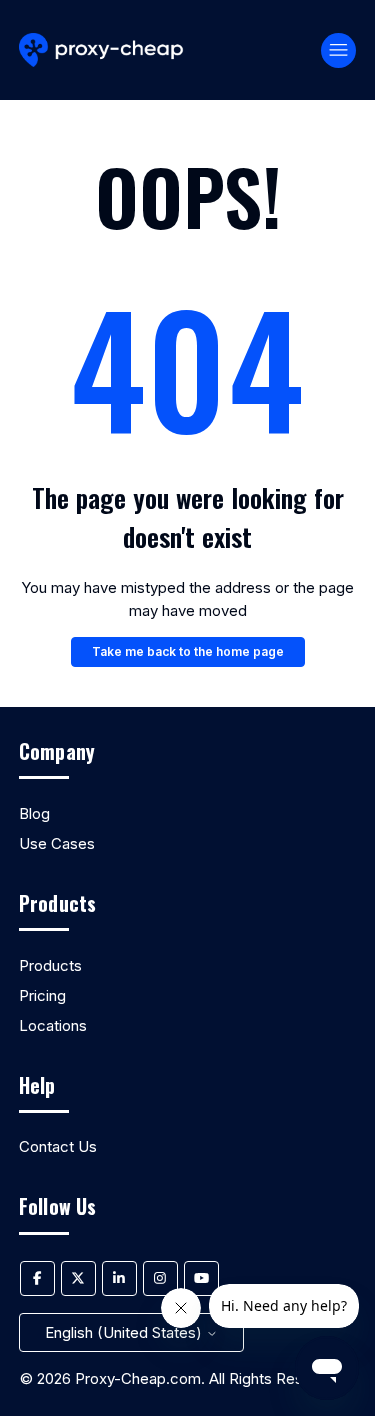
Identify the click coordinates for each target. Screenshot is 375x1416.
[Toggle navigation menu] (338, 50)
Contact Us (58, 1146)
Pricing (42, 995)
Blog (34, 813)
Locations (53, 1025)
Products (50, 965)
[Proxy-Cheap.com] (101, 50)
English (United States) (125, 1332)
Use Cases (57, 843)
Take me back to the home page (188, 651)
